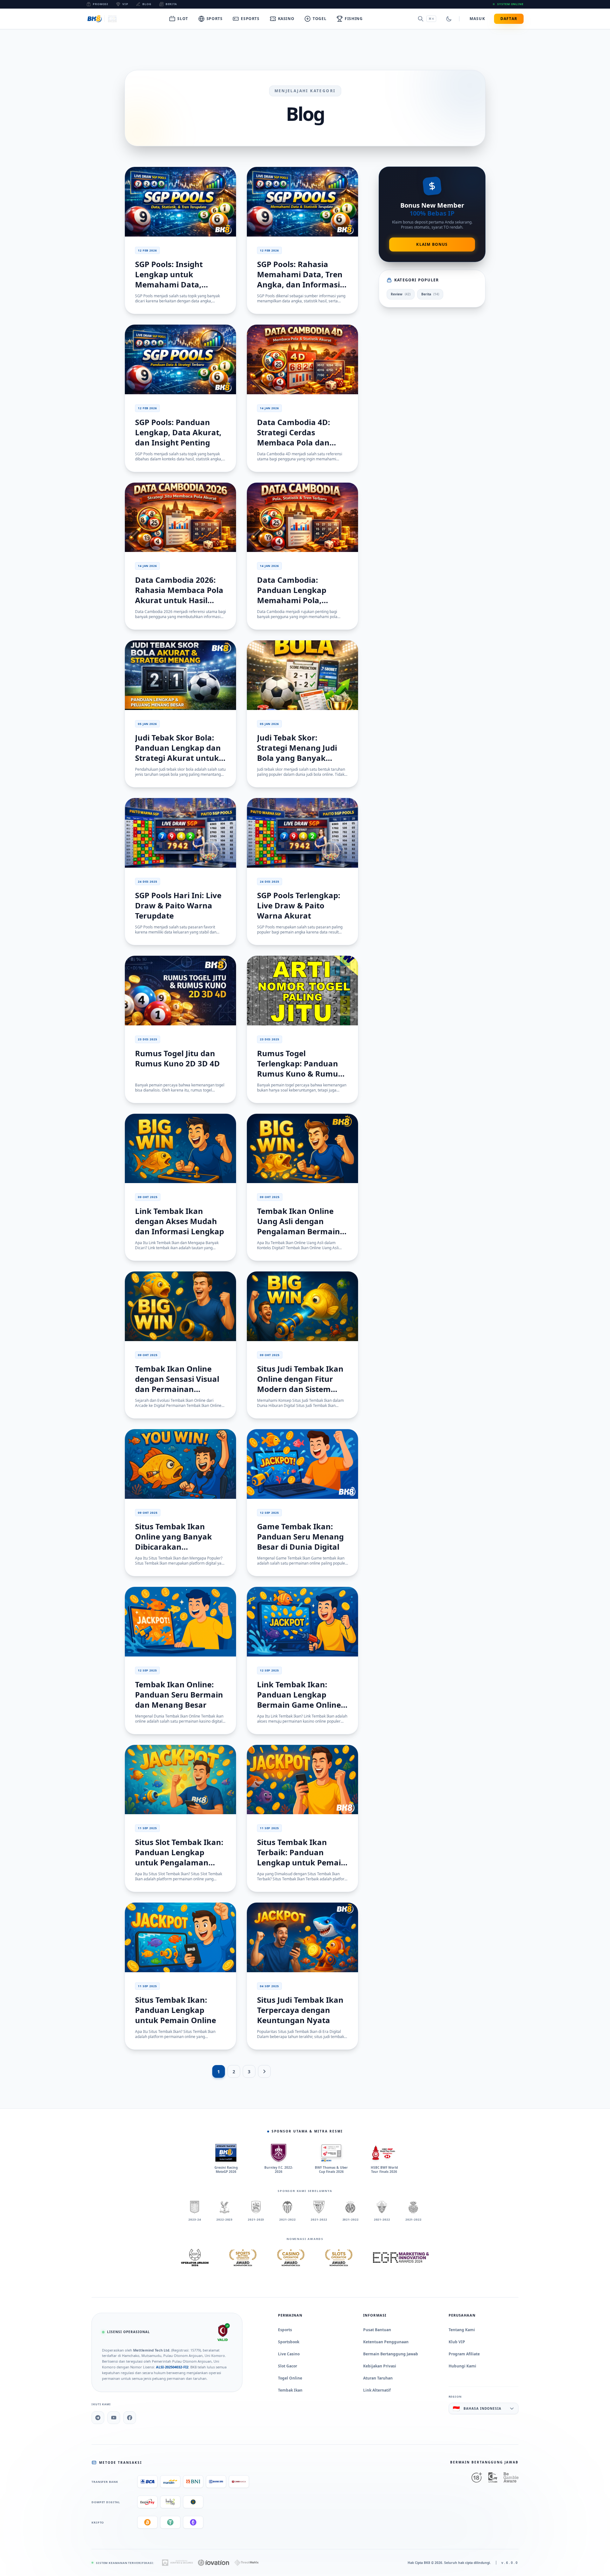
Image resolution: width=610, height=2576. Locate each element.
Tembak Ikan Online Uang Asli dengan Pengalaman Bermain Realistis (298, 1226)
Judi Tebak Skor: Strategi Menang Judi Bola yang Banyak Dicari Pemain (297, 753)
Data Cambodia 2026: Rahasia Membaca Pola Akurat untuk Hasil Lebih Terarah (179, 595)
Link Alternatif (377, 2390)
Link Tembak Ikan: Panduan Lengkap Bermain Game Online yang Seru (299, 1700)
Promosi (101, 4)
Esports (285, 2330)
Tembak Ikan (290, 2390)
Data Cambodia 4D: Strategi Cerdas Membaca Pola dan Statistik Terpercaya (295, 437)
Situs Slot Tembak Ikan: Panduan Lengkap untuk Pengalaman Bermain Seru (179, 1857)
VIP (125, 4)
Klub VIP (457, 2342)
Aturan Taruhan (378, 2378)
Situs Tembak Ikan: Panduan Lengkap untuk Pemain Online (176, 2010)
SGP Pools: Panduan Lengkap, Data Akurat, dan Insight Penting (178, 432)
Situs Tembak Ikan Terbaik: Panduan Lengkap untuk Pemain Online (302, 1857)
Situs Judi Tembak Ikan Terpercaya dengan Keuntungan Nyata (300, 2010)
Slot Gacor (288, 2366)
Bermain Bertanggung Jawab (391, 2354)
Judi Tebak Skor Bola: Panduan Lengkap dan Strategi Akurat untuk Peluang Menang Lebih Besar (179, 758)
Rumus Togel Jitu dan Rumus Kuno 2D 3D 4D (177, 1058)
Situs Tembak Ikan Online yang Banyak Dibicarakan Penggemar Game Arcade (173, 1547)
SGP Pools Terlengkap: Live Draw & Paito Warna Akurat (299, 905)
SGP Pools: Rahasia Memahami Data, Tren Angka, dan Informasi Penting (300, 279)
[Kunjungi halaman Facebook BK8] (130, 2418)
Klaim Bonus (432, 244)
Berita (171, 4)
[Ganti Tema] (449, 19)
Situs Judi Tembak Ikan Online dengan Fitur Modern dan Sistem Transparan (300, 1384)
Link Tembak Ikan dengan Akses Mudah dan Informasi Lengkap (180, 1221)
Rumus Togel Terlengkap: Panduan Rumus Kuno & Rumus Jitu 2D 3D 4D (299, 1068)
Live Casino (289, 2354)
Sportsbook (289, 2342)
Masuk (477, 19)
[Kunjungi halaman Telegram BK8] (98, 2418)
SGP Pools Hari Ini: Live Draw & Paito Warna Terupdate (178, 905)
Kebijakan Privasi (380, 2366)
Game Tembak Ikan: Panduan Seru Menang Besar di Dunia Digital (300, 1536)
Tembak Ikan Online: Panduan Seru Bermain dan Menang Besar (179, 1694)
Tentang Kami (462, 2330)
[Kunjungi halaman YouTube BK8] (114, 2418)
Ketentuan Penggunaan (386, 2342)
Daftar (509, 19)
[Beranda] (102, 19)
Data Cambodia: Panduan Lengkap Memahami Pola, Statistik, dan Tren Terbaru (292, 600)
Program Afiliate (464, 2354)
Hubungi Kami (462, 2366)
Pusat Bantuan (377, 2330)
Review (401, 294)
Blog (147, 4)
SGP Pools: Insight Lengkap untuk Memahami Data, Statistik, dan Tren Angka (170, 284)
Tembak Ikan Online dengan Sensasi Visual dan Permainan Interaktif (177, 1384)
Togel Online (290, 2378)
